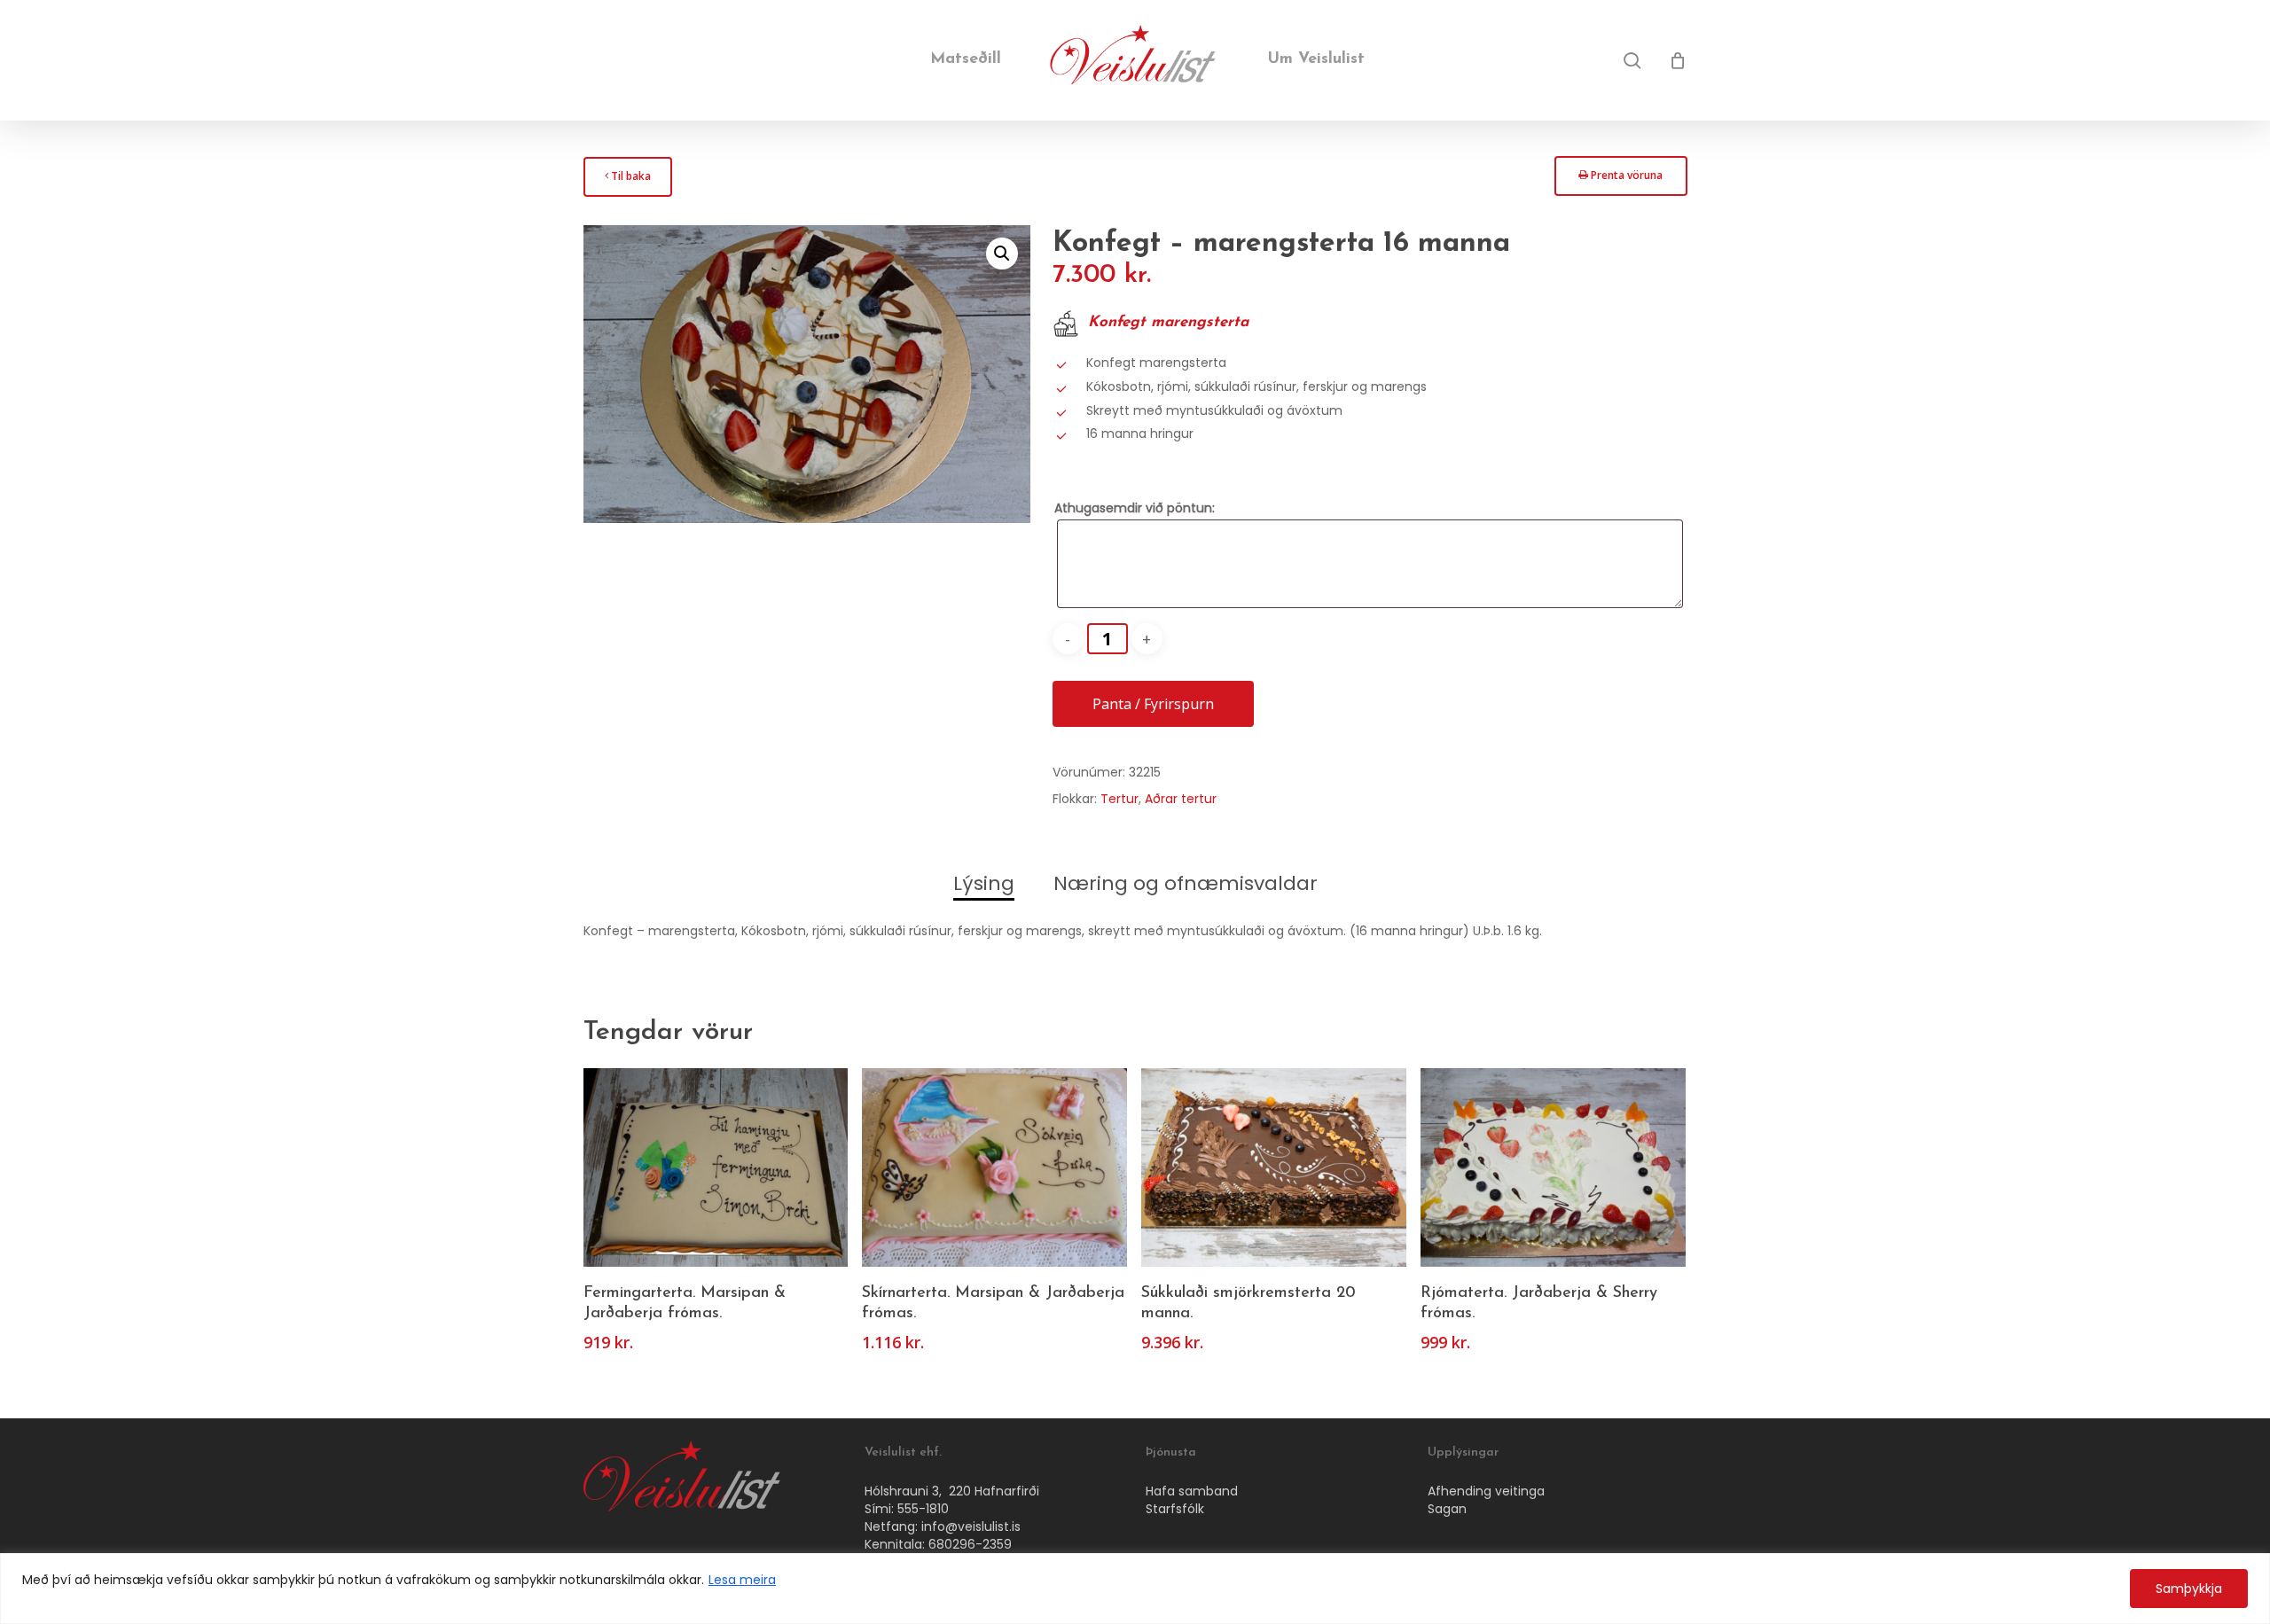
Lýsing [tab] (984, 883)
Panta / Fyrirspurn (1153, 704)
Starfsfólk (1175, 1509)
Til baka (627, 181)
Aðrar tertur (1181, 799)
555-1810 (923, 1509)
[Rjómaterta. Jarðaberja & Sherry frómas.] (1553, 1167)
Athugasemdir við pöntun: (1135, 508)
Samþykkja (2189, 1589)
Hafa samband (1192, 1491)
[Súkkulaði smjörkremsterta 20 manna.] (1274, 1167)
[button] (1002, 254)
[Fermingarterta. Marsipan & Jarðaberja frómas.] (716, 1167)
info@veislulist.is (971, 1526)
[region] (1135, 1589)
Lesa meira (742, 1580)
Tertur (1119, 799)
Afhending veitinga (1486, 1491)
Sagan (1447, 1509)
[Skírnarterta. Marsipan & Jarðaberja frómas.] (994, 1167)
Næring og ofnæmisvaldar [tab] (1186, 883)
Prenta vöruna (1620, 180)
